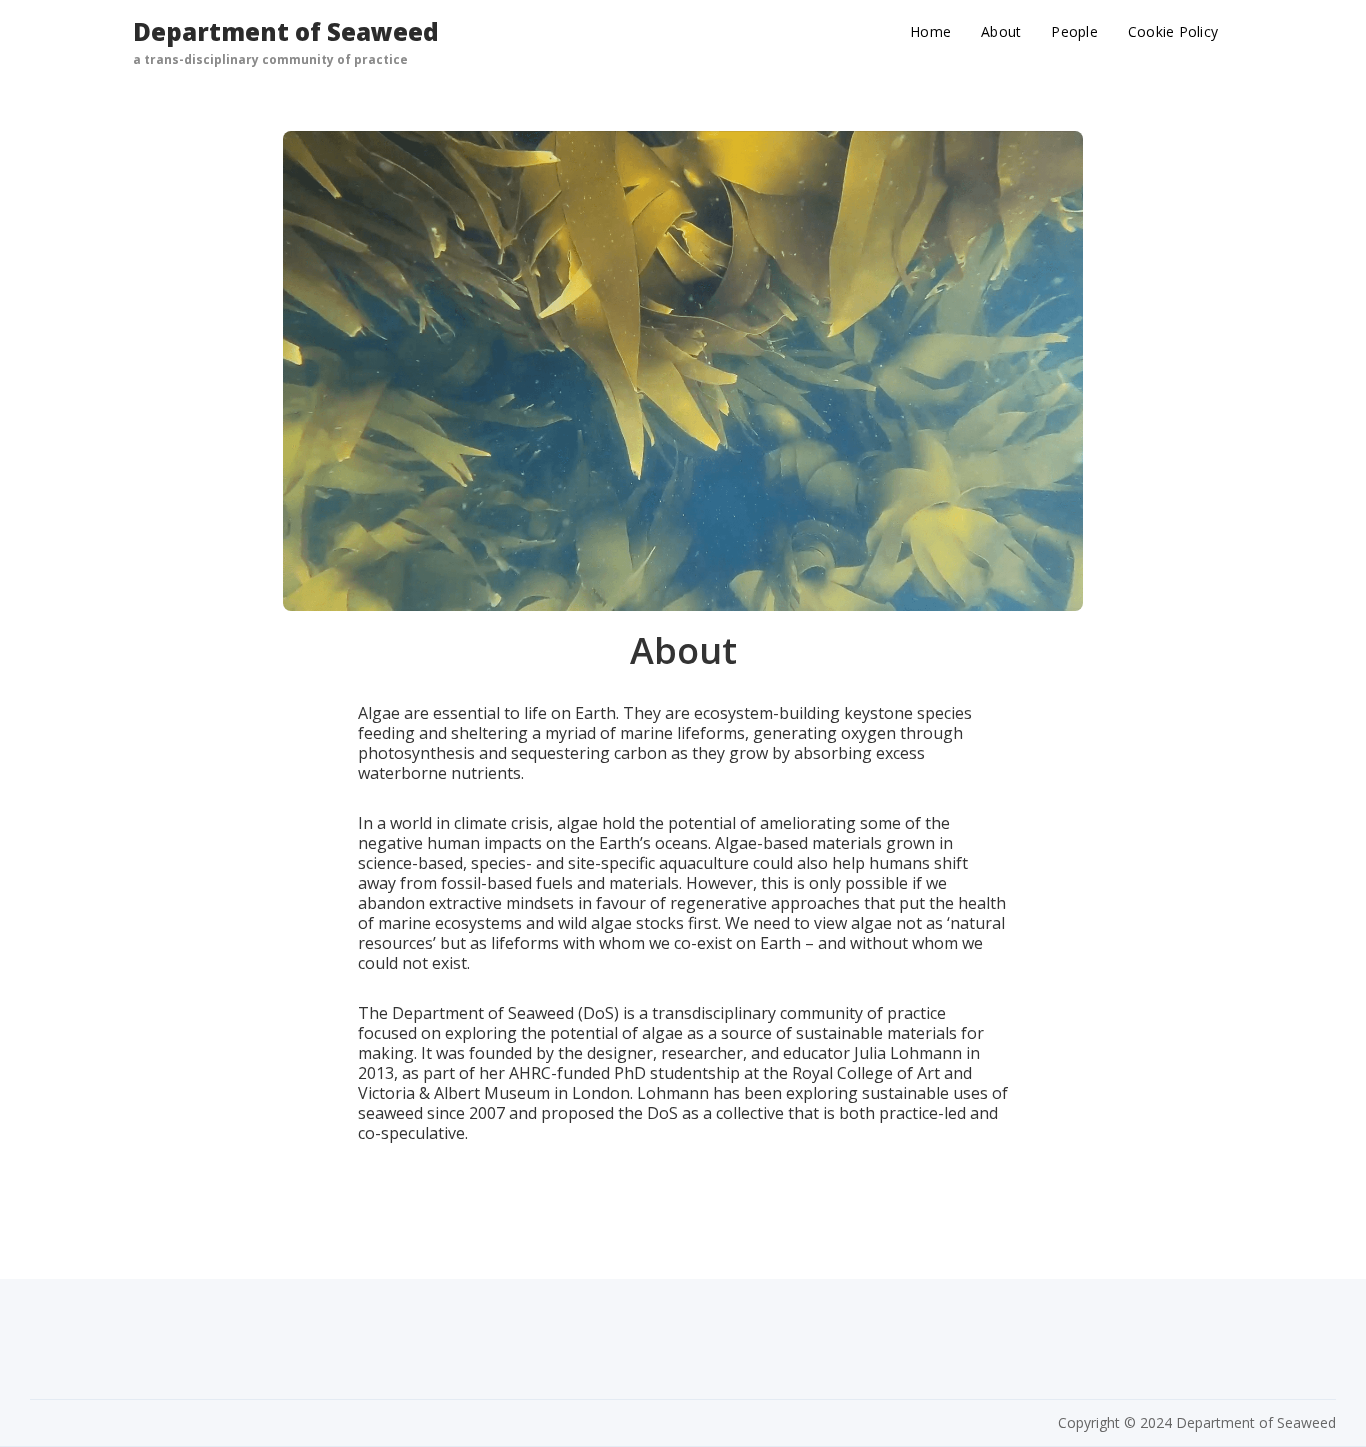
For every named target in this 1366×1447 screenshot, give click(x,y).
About (1001, 31)
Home (930, 31)
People (1074, 31)
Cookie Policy (1173, 31)
